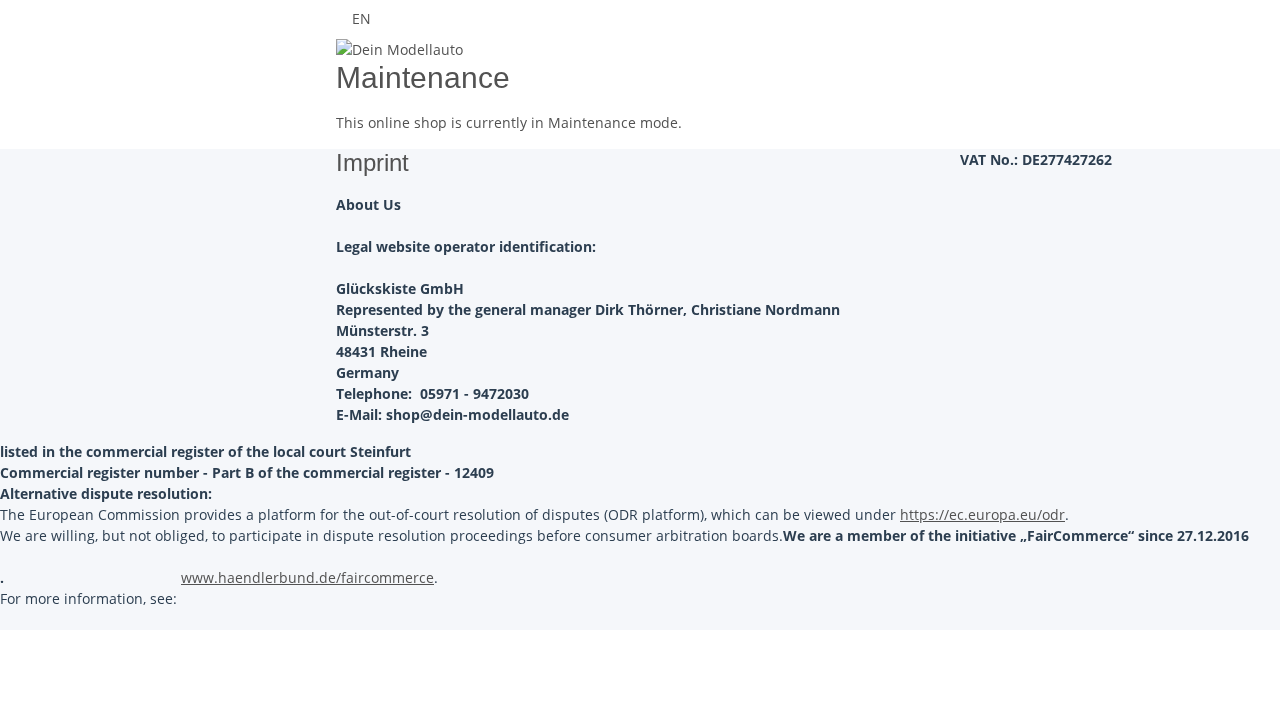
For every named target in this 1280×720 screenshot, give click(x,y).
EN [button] (363, 18)
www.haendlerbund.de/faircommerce (307, 577)
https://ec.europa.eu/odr (982, 514)
